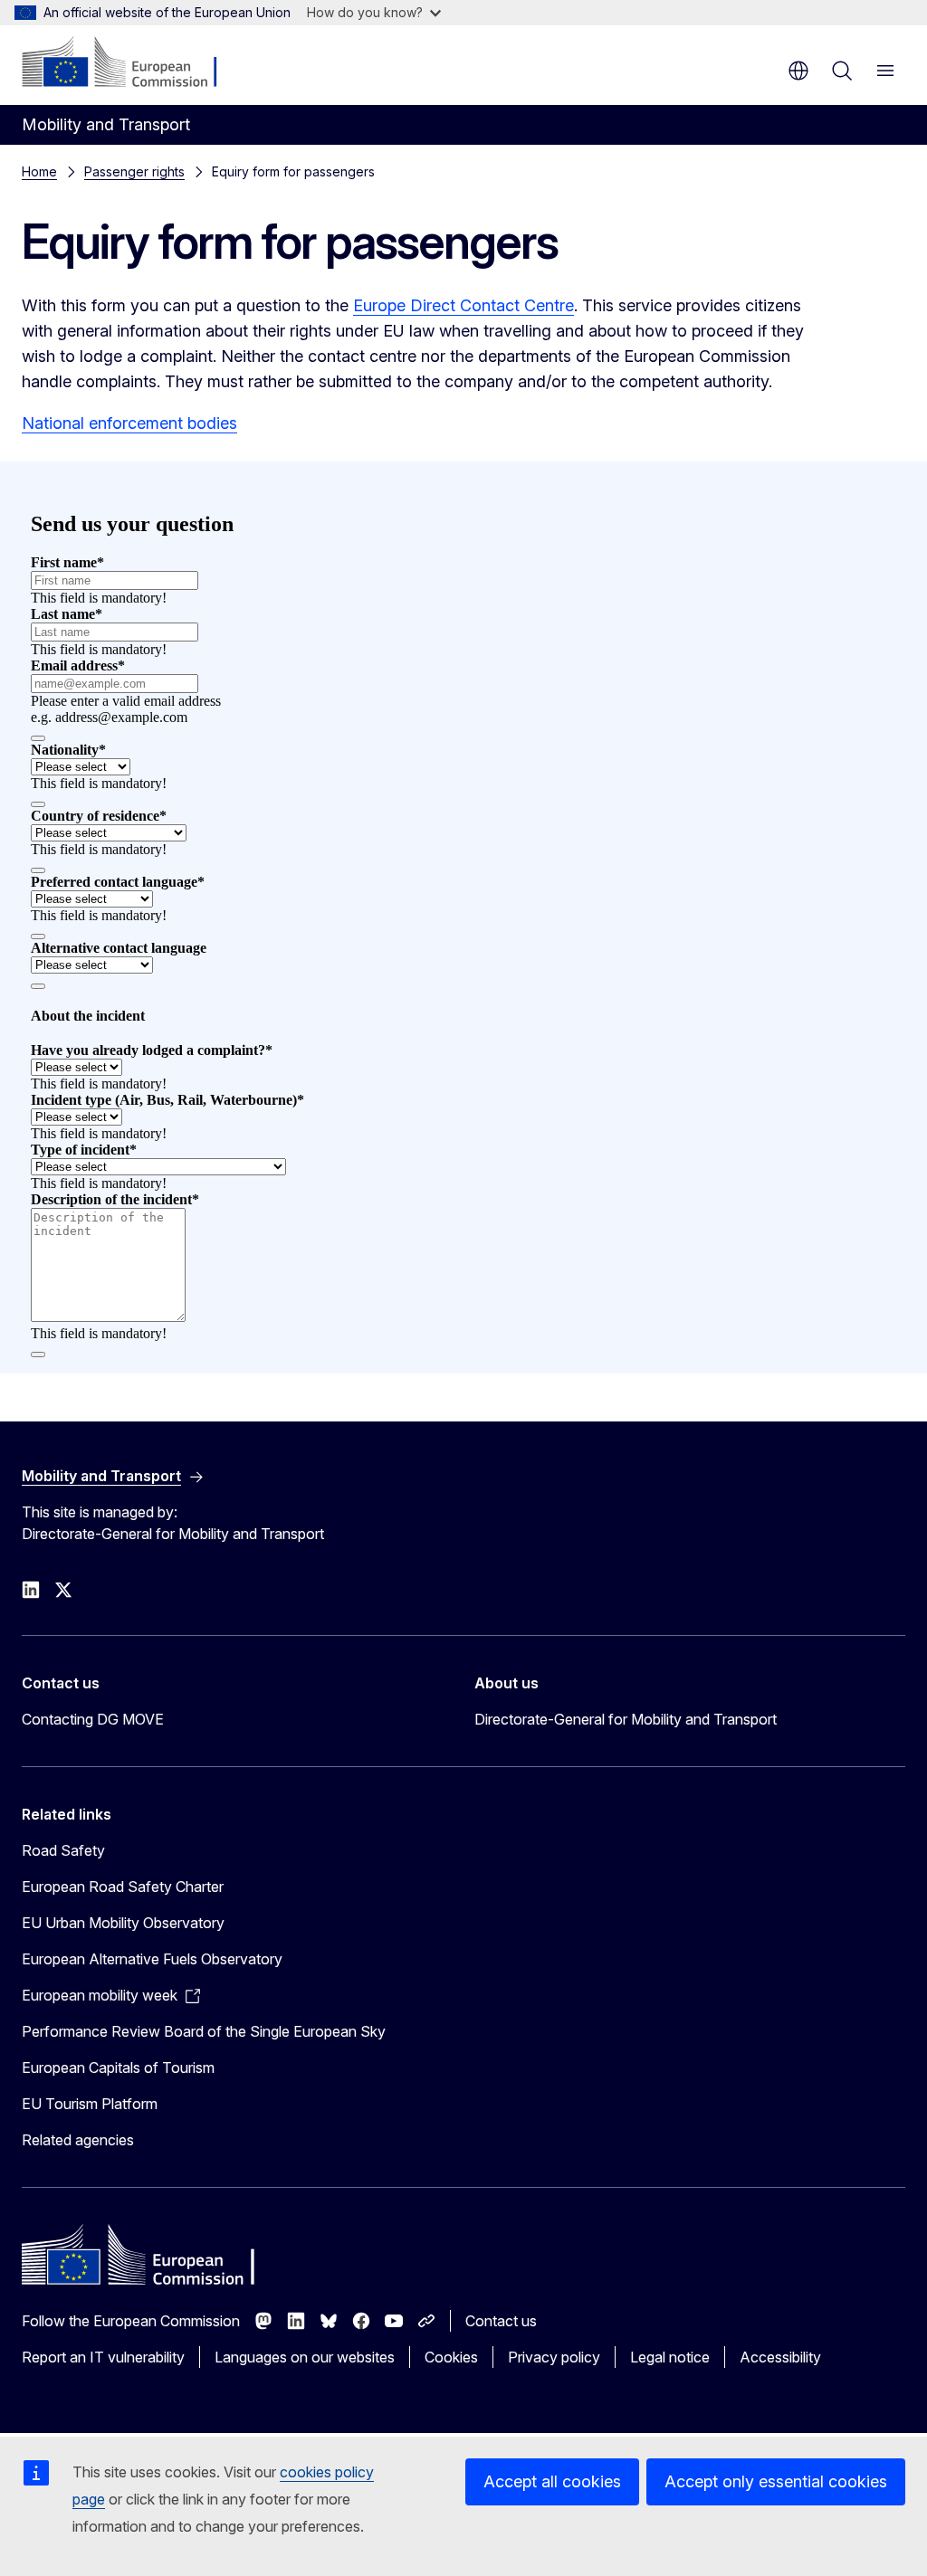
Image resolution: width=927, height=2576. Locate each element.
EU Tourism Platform (90, 2104)
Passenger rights (134, 171)
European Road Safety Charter (123, 1887)
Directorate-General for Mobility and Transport (626, 1719)
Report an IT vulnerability (103, 2357)
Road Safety (63, 1850)
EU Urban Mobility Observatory (123, 1923)
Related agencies (78, 2140)
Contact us (501, 2321)
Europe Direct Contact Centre (463, 305)
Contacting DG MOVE (93, 1719)
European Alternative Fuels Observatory (152, 1959)
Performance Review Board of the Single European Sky (204, 2031)
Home (39, 171)
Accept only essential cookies (776, 2481)
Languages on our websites (305, 2357)
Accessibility (780, 2357)
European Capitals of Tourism (118, 2067)
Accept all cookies (552, 2481)
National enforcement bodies (129, 423)
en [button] (798, 71)
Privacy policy (554, 2357)
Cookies (451, 2357)
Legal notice (670, 2357)
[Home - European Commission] (132, 63)
